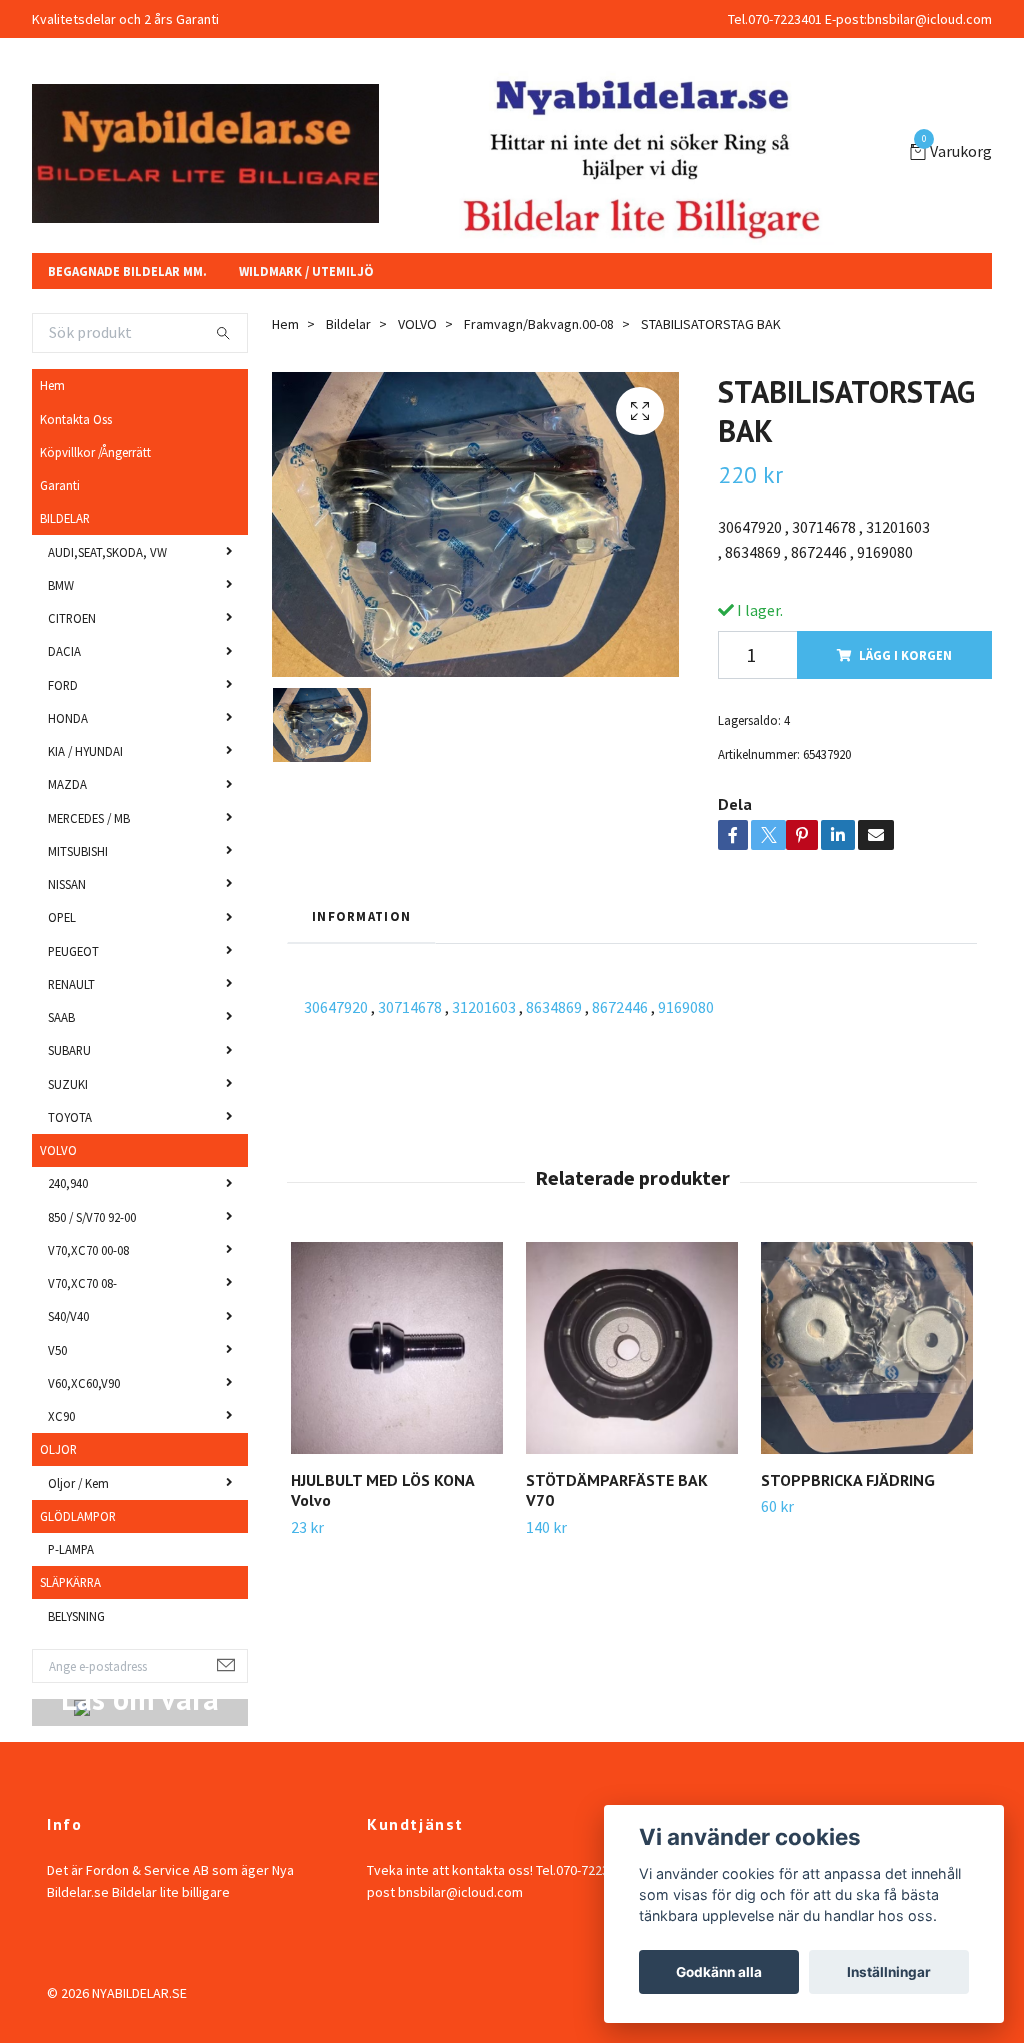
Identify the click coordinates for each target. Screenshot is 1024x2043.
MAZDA (67, 1064)
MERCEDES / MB (89, 1098)
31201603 (484, 1287)
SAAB (61, 1297)
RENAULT (71, 1264)
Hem (52, 665)
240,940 (68, 1463)
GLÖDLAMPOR (78, 1796)
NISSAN (67, 1164)
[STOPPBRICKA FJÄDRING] (867, 1628)
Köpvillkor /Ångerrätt (95, 732)
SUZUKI (68, 1364)
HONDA (68, 998)
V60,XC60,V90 (84, 1663)
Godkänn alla (719, 1972)
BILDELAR (65, 798)
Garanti (60, 765)
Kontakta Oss (76, 699)
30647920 (336, 1287)
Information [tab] (361, 1196)
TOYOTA (70, 1397)
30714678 (410, 1287)
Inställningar (889, 1972)
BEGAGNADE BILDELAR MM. (127, 551)
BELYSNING (76, 1896)
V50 (57, 1630)
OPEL (62, 1197)
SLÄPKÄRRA (70, 1862)
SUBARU (69, 1330)
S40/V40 (68, 1596)
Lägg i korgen (905, 935)
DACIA (64, 931)
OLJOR (58, 1729)
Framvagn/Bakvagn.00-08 (539, 604)
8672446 (620, 1287)
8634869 (554, 1287)
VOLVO (58, 1430)
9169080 (686, 1287)
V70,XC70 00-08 (88, 1530)
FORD (63, 965)
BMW (61, 865)
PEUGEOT (73, 1231)
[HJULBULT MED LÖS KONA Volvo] (397, 1628)
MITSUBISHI (78, 1131)
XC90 (61, 1696)
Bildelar (348, 604)
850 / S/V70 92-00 (92, 1497)
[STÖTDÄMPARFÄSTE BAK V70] (632, 1628)
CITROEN (72, 898)
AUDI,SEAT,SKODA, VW (107, 832)
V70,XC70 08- (82, 1563)
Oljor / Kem (78, 1763)
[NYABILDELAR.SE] (382, 202)
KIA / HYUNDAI (85, 1031)
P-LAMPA (71, 1829)
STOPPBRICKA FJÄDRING (848, 1760)
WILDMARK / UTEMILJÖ (306, 551)
